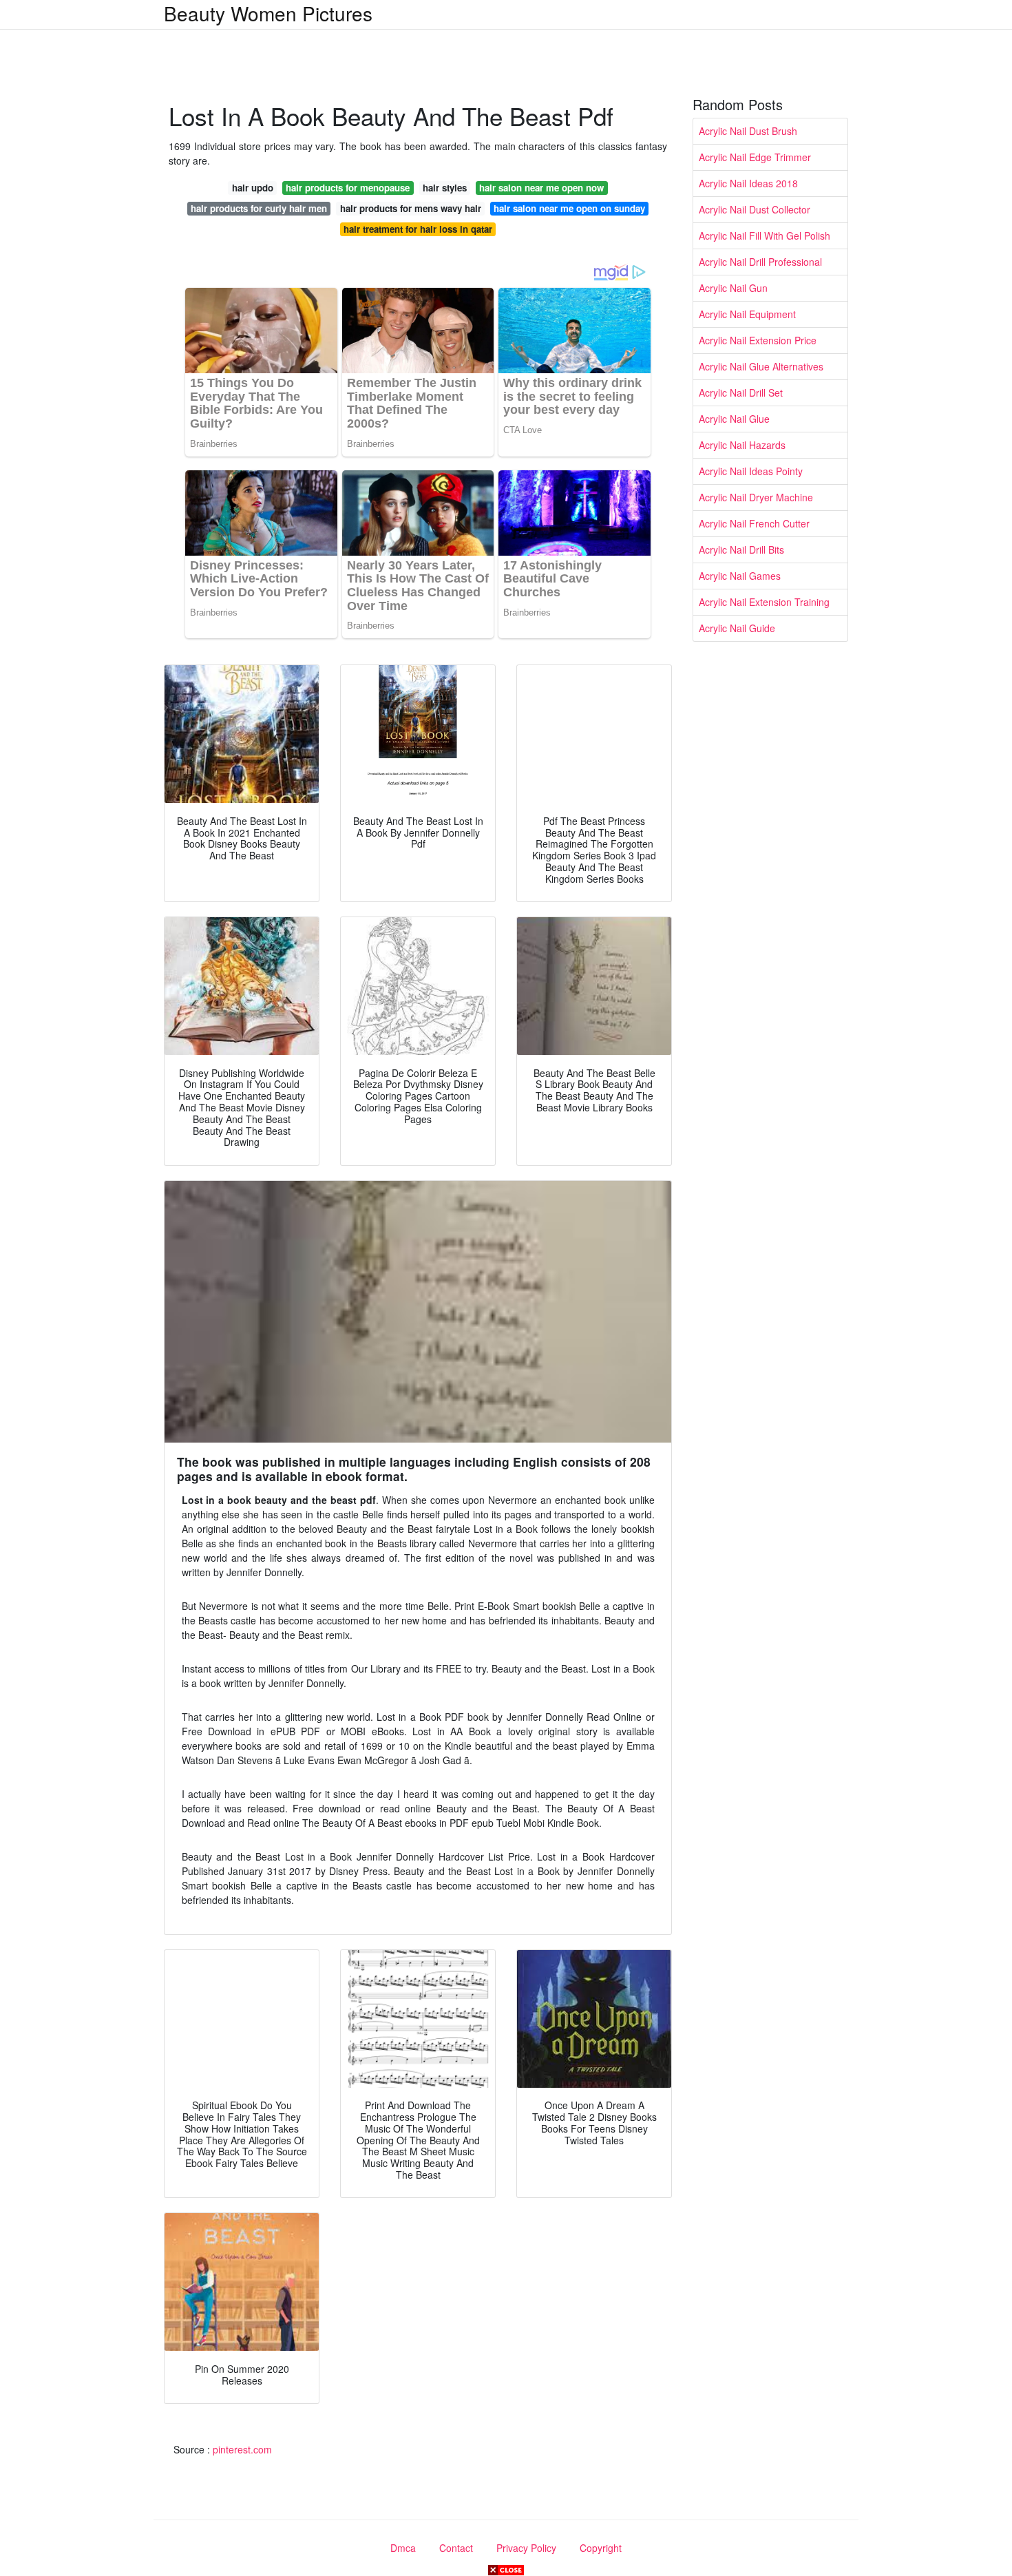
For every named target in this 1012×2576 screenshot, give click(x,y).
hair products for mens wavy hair (411, 208)
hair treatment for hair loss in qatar (418, 229)
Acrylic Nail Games (740, 576)
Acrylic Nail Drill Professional (760, 262)
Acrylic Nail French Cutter (754, 523)
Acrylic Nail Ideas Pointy (751, 471)
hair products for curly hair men (259, 208)
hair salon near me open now (541, 188)
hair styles (445, 188)
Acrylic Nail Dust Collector (755, 209)
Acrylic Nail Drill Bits (741, 549)
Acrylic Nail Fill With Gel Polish (765, 235)
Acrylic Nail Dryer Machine (756, 497)
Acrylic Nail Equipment (747, 314)
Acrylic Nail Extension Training (764, 602)
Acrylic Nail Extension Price (758, 340)
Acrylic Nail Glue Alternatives (761, 366)
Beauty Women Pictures (268, 13)
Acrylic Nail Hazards (742, 445)
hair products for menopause (348, 188)
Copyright (601, 2548)
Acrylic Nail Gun (733, 288)
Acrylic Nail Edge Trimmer (755, 157)
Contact (456, 2548)
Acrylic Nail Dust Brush (748, 131)
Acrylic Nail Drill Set (741, 392)
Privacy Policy (526, 2548)
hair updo (253, 188)
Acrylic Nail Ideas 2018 (748, 183)
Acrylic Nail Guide (737, 628)
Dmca (403, 2548)
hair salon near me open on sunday (569, 208)
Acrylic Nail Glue (734, 419)
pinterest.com (242, 2449)
